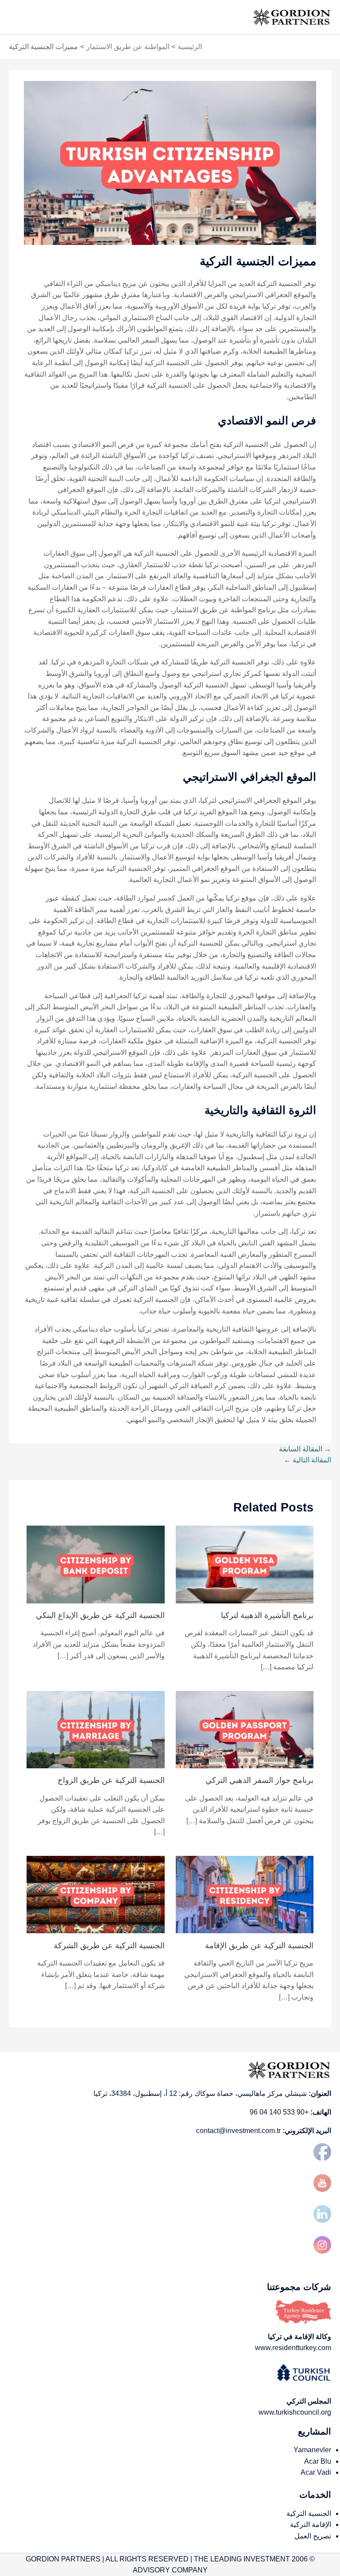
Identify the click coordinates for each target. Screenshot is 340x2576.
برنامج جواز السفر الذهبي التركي (259, 1780)
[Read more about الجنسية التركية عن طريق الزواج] (96, 1729)
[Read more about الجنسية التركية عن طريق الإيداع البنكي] (96, 1564)
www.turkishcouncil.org (295, 2412)
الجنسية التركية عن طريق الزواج (111, 1780)
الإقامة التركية (311, 2524)
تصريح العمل (313, 2536)
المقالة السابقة (305, 1449)
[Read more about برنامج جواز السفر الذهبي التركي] (245, 1729)
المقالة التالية (307, 1460)
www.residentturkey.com (293, 2348)
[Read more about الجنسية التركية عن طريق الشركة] (96, 1894)
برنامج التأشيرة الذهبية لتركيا (267, 1615)
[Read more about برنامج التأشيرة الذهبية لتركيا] (245, 1564)
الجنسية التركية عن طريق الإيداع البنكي (100, 1615)
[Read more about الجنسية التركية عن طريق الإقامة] (245, 1894)
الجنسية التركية (309, 2513)
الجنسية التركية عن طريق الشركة (109, 1945)
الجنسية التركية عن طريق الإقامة (259, 1945)
